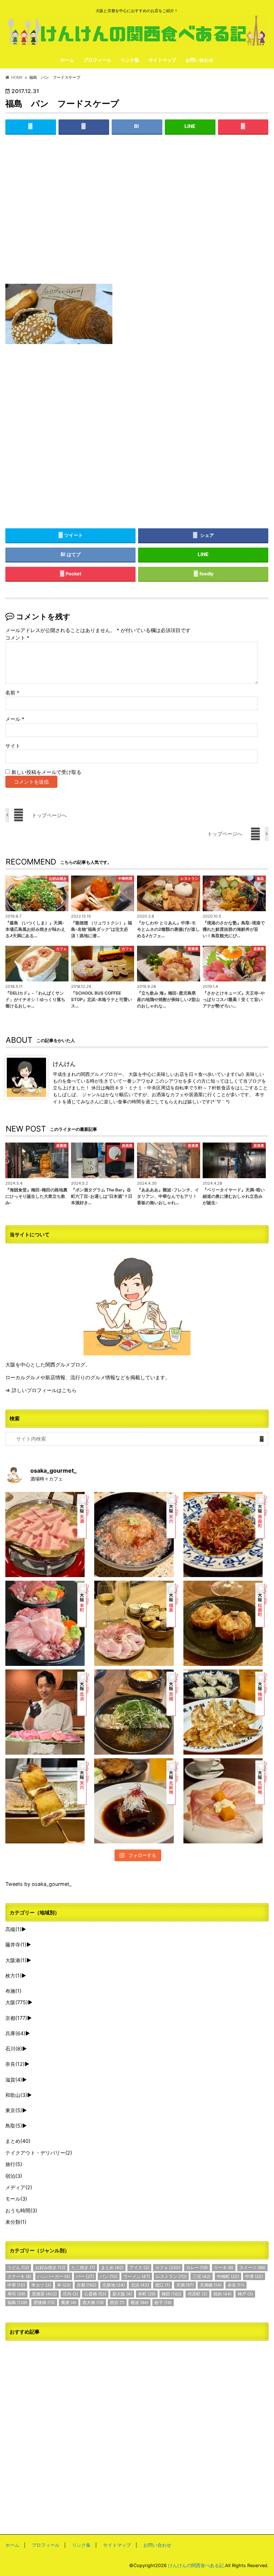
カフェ (168, 2267)
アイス (139, 2267)
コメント (17, 638)
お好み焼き (50, 2267)
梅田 (171, 2294)
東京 (14, 2110)
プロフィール (97, 60)
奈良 (15, 2064)
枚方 (13, 1975)
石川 (14, 2049)
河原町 (197, 2294)
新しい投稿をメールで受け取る (46, 772)
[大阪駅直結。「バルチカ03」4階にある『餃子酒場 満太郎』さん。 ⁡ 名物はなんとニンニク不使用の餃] (226, 1712)
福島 (17, 2302)
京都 (16, 2018)
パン (109, 2276)
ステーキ (19, 2276)
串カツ (41, 2285)
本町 (147, 2294)
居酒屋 (44, 2294)
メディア (19, 2187)
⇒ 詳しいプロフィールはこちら (41, 1390)
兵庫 (15, 2033)
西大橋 (93, 2302)
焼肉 (222, 2294)
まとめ (18, 2141)
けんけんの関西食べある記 (196, 2565)
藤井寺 (16, 1944)
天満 (185, 2285)
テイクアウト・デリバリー (39, 2153)
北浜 (140, 2285)
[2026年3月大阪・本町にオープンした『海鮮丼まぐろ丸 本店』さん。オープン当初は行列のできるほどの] (48, 1623)
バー (85, 2276)
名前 (12, 693)
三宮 (202, 2276)
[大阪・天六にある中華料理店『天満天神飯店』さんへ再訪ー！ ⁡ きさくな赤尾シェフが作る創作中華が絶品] (226, 1535)
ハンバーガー (54, 2276)
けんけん (64, 1064)
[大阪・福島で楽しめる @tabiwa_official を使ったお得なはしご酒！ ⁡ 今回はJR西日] (137, 1623)
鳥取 (14, 2126)
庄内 (70, 2294)
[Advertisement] (137, 215)
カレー (197, 2267)
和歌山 (16, 2095)
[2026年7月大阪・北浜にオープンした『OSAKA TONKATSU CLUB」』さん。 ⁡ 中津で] (48, 1712)
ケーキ (224, 2267)
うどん (18, 2267)
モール (16, 2199)
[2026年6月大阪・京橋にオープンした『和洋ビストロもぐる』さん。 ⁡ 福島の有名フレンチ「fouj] (137, 1712)
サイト (13, 746)
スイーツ (252, 2267)
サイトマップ (162, 60)
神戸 (245, 2294)
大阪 (17, 2002)
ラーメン (137, 2276)
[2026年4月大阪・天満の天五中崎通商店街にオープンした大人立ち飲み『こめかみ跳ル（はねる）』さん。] (137, 1535)
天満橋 (211, 2285)
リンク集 (130, 60)
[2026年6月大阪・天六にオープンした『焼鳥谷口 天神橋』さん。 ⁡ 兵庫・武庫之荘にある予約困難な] (48, 1801)
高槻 (13, 1929)
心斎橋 (95, 2294)
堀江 (163, 2285)
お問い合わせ (199, 60)
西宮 (117, 2302)
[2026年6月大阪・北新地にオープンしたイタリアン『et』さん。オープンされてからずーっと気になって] (226, 1801)
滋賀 (14, 2080)
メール (15, 719)
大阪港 (16, 1960)
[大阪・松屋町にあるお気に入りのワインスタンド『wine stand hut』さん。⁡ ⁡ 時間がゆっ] (226, 1623)
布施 (13, 1991)
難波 (139, 2302)
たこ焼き (83, 2267)
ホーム (67, 60)
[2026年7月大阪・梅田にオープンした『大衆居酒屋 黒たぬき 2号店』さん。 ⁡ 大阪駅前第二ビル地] (137, 1801)
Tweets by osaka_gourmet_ (39, 1884)
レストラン (171, 2276)
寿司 (16, 2294)
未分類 (16, 2222)
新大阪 (122, 2294)
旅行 (14, 2164)
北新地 (114, 2285)
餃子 (163, 2302)
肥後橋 (44, 2302)
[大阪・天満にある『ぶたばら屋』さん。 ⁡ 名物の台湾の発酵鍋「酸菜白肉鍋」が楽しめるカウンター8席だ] (48, 1535)
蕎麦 (69, 2302)
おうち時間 (21, 2210)
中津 (254, 2276)
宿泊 (14, 2176)
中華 (16, 2285)
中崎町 (228, 2276)
